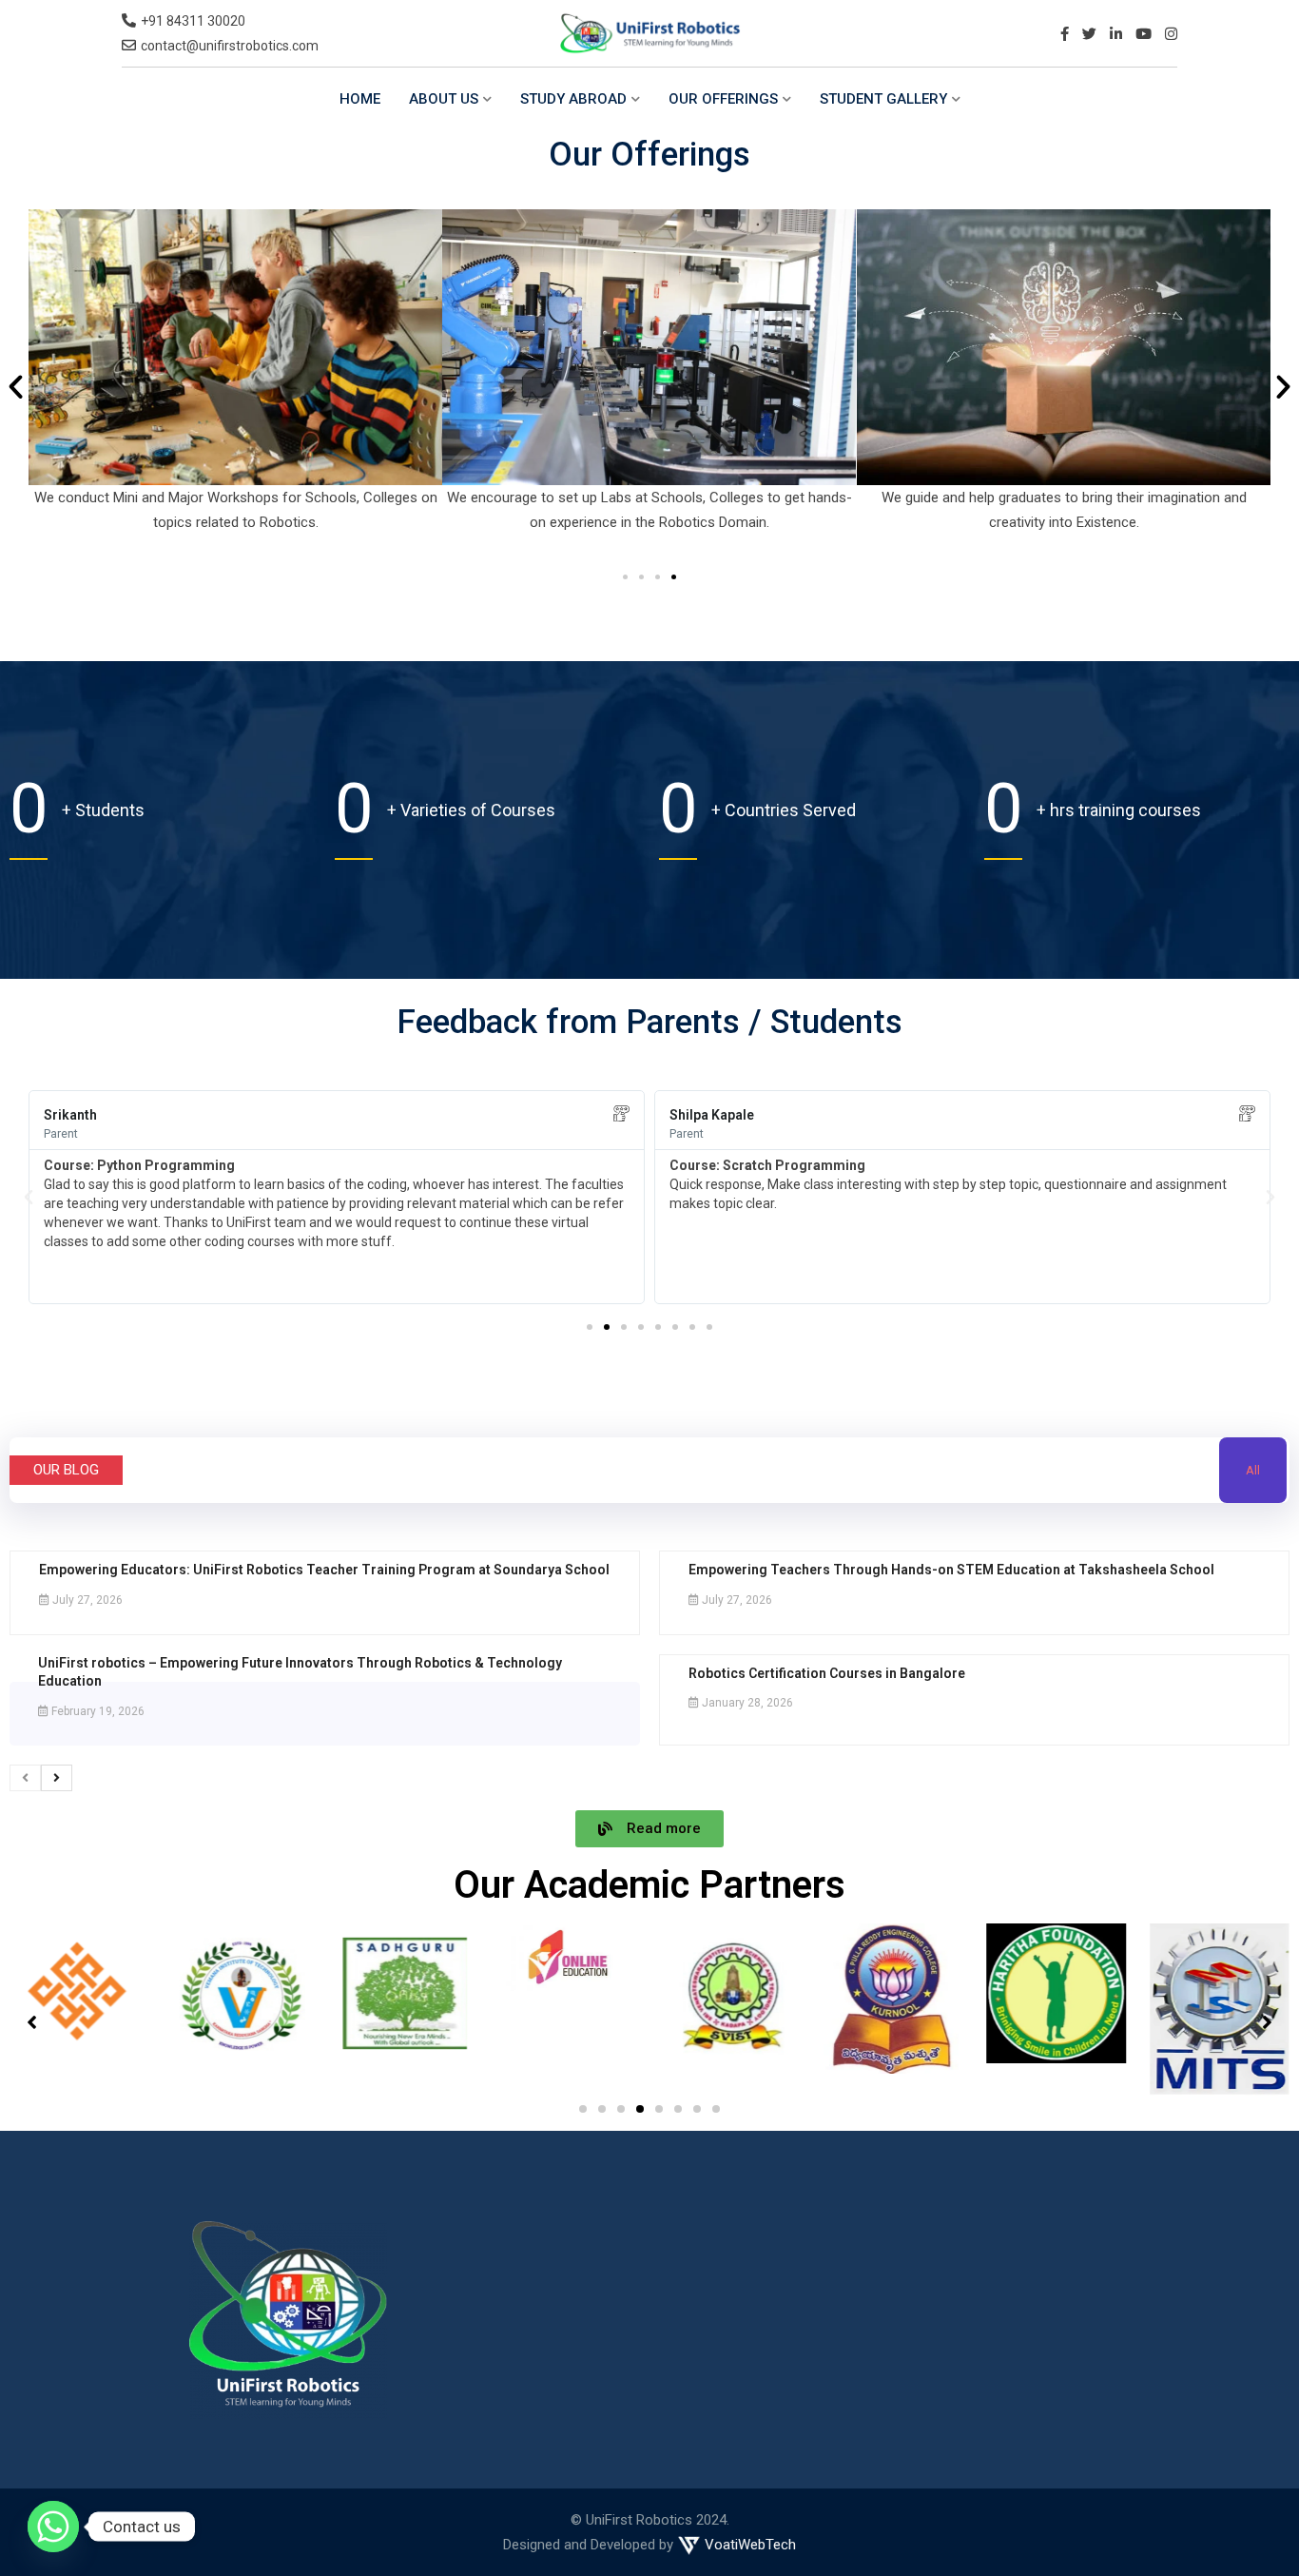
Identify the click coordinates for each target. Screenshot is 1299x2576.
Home (360, 99)
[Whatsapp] (53, 2527)
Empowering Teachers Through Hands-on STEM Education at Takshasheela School (951, 1570)
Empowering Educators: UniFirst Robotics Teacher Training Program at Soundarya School (324, 1570)
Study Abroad (573, 99)
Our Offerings (723, 99)
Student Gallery (883, 99)
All (1253, 1470)
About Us (444, 99)
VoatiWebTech (748, 2545)
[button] (16, 386)
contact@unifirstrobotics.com (230, 46)
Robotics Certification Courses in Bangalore (827, 1673)
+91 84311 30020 (193, 21)
